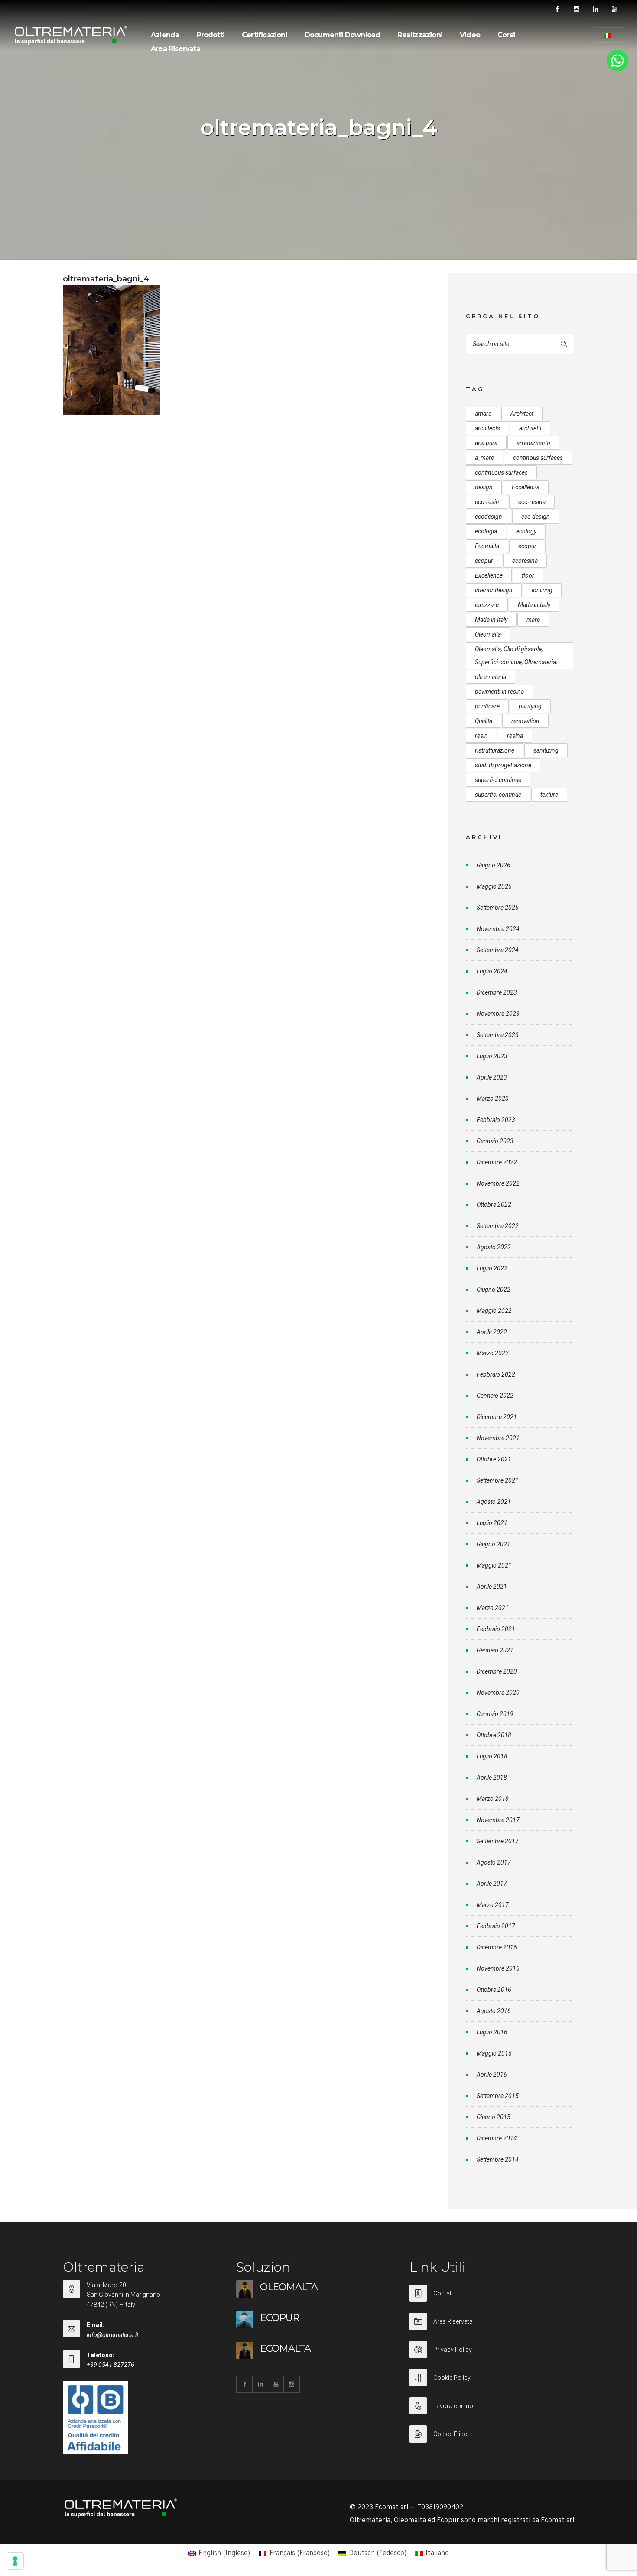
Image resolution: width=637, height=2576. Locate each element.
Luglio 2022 (492, 1268)
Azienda (165, 35)
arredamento (533, 443)
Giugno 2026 (494, 865)
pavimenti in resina (499, 692)
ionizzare (487, 605)
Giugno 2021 (494, 1544)
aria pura (486, 443)
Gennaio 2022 (495, 1396)
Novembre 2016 (498, 1968)
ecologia (486, 531)
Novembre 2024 (498, 929)
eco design (536, 517)
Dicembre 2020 (497, 1671)
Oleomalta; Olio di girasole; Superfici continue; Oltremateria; (516, 656)
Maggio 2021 (494, 1565)
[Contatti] (492, 2299)
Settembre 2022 (498, 1226)
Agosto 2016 (494, 2011)
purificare (487, 706)
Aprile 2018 (492, 1778)
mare (533, 620)
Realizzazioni (420, 35)
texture (549, 795)
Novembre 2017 (498, 1820)
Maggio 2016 (494, 2053)
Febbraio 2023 (496, 1120)
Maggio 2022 (494, 1311)
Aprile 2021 (492, 1587)
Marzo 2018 (493, 1799)
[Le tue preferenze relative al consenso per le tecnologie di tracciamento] (15, 2561)
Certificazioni (265, 35)
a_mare (484, 458)
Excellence (489, 575)
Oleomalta (488, 634)
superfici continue (498, 780)
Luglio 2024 (492, 971)
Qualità (484, 721)
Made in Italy (534, 605)
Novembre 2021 (498, 1438)
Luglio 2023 (492, 1056)
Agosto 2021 (494, 1502)
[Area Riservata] (492, 2327)
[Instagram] (576, 10)
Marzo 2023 (493, 1099)
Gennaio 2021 (495, 1650)
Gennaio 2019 (495, 1714)
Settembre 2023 (498, 1035)
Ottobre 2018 (494, 1735)
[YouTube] (614, 10)
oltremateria (491, 677)
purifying (530, 706)
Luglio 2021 (492, 1523)
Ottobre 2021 (494, 1459)
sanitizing (546, 750)
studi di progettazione (503, 765)
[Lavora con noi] (492, 2411)
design (484, 487)
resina (515, 736)
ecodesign (489, 517)
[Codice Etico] (492, 2434)
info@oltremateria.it (112, 2335)
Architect (522, 414)
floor (528, 575)
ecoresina (525, 561)
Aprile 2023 (492, 1077)
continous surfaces (538, 458)
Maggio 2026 (494, 886)
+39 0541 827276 (110, 2365)
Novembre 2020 (498, 1693)
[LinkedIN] (595, 10)
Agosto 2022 (494, 1247)
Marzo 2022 (493, 1353)
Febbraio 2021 (496, 1629)
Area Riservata (175, 49)
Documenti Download (343, 35)
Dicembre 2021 (497, 1417)
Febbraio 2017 (496, 1926)
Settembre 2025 (498, 908)
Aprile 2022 (492, 1332)
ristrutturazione (495, 750)
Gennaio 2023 (495, 1141)
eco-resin (487, 502)
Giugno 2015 (494, 2117)
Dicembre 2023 (497, 992)
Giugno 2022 (494, 1290)
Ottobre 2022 (494, 1205)
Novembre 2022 (498, 1183)
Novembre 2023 (498, 1014)
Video (470, 35)
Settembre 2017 (498, 1841)
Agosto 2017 (494, 1862)
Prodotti (210, 35)
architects (487, 428)
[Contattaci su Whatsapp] (617, 70)
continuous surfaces (501, 472)
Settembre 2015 (498, 2096)
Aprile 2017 (492, 1884)
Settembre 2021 (498, 1480)
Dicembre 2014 (497, 2138)
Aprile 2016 (492, 2075)
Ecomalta (487, 546)
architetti (530, 428)
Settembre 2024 (498, 950)
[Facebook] (557, 10)
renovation (525, 721)
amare (483, 414)
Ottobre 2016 (494, 1990)
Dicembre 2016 (497, 1947)
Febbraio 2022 (496, 1374)
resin (481, 736)
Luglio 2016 (492, 2032)
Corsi (506, 35)
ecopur (527, 546)
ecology (526, 531)
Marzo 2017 (493, 1905)
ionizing (542, 590)
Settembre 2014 (498, 2159)
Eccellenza (526, 487)
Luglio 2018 (492, 1756)
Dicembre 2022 (497, 1162)
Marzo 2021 (493, 1608)
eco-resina (532, 502)
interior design (494, 590)
